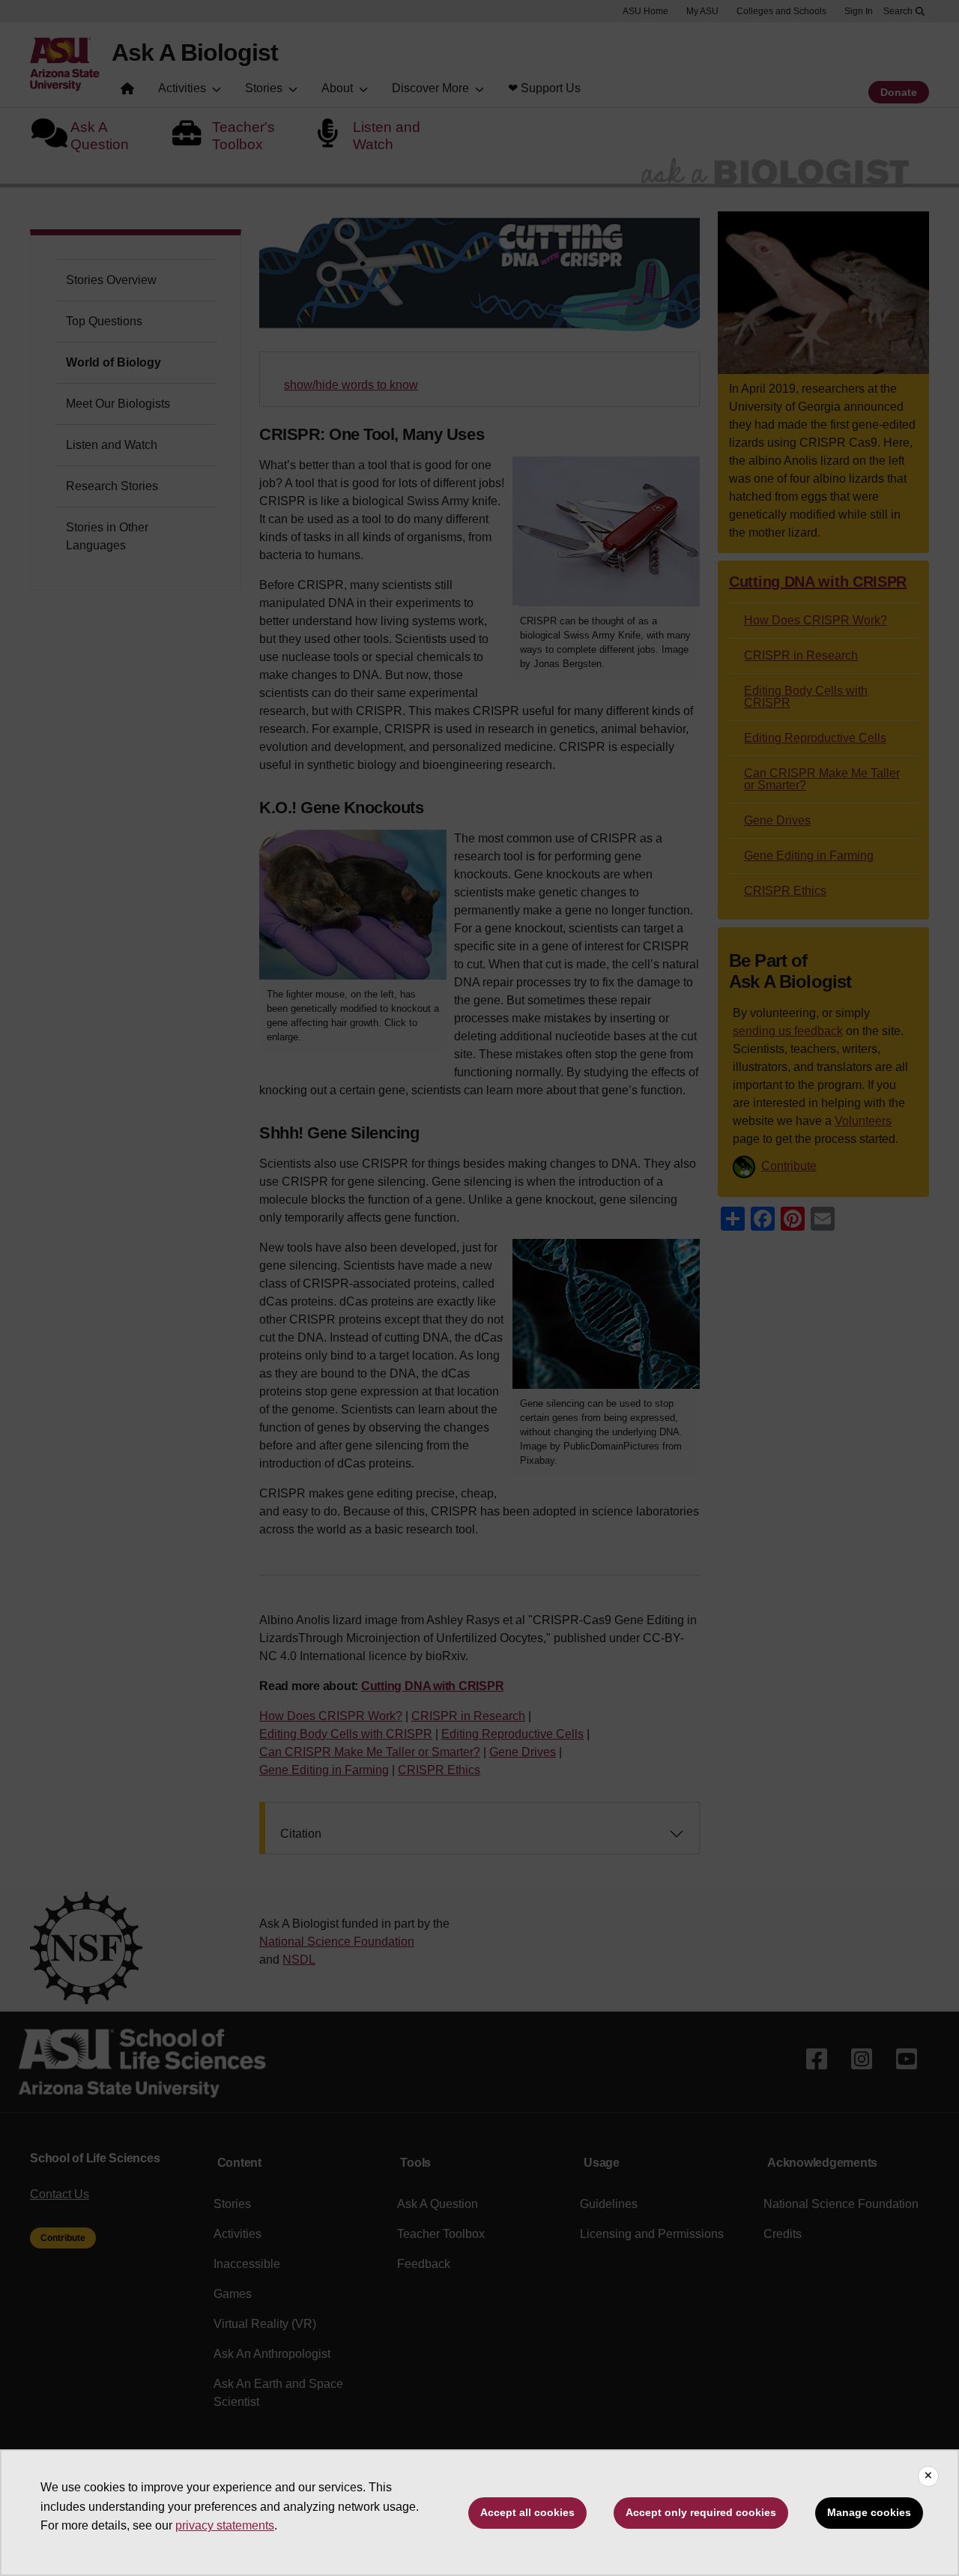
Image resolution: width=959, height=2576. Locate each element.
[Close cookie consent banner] (928, 2476)
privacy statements (225, 2525)
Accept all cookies (527, 2512)
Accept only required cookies (701, 2512)
